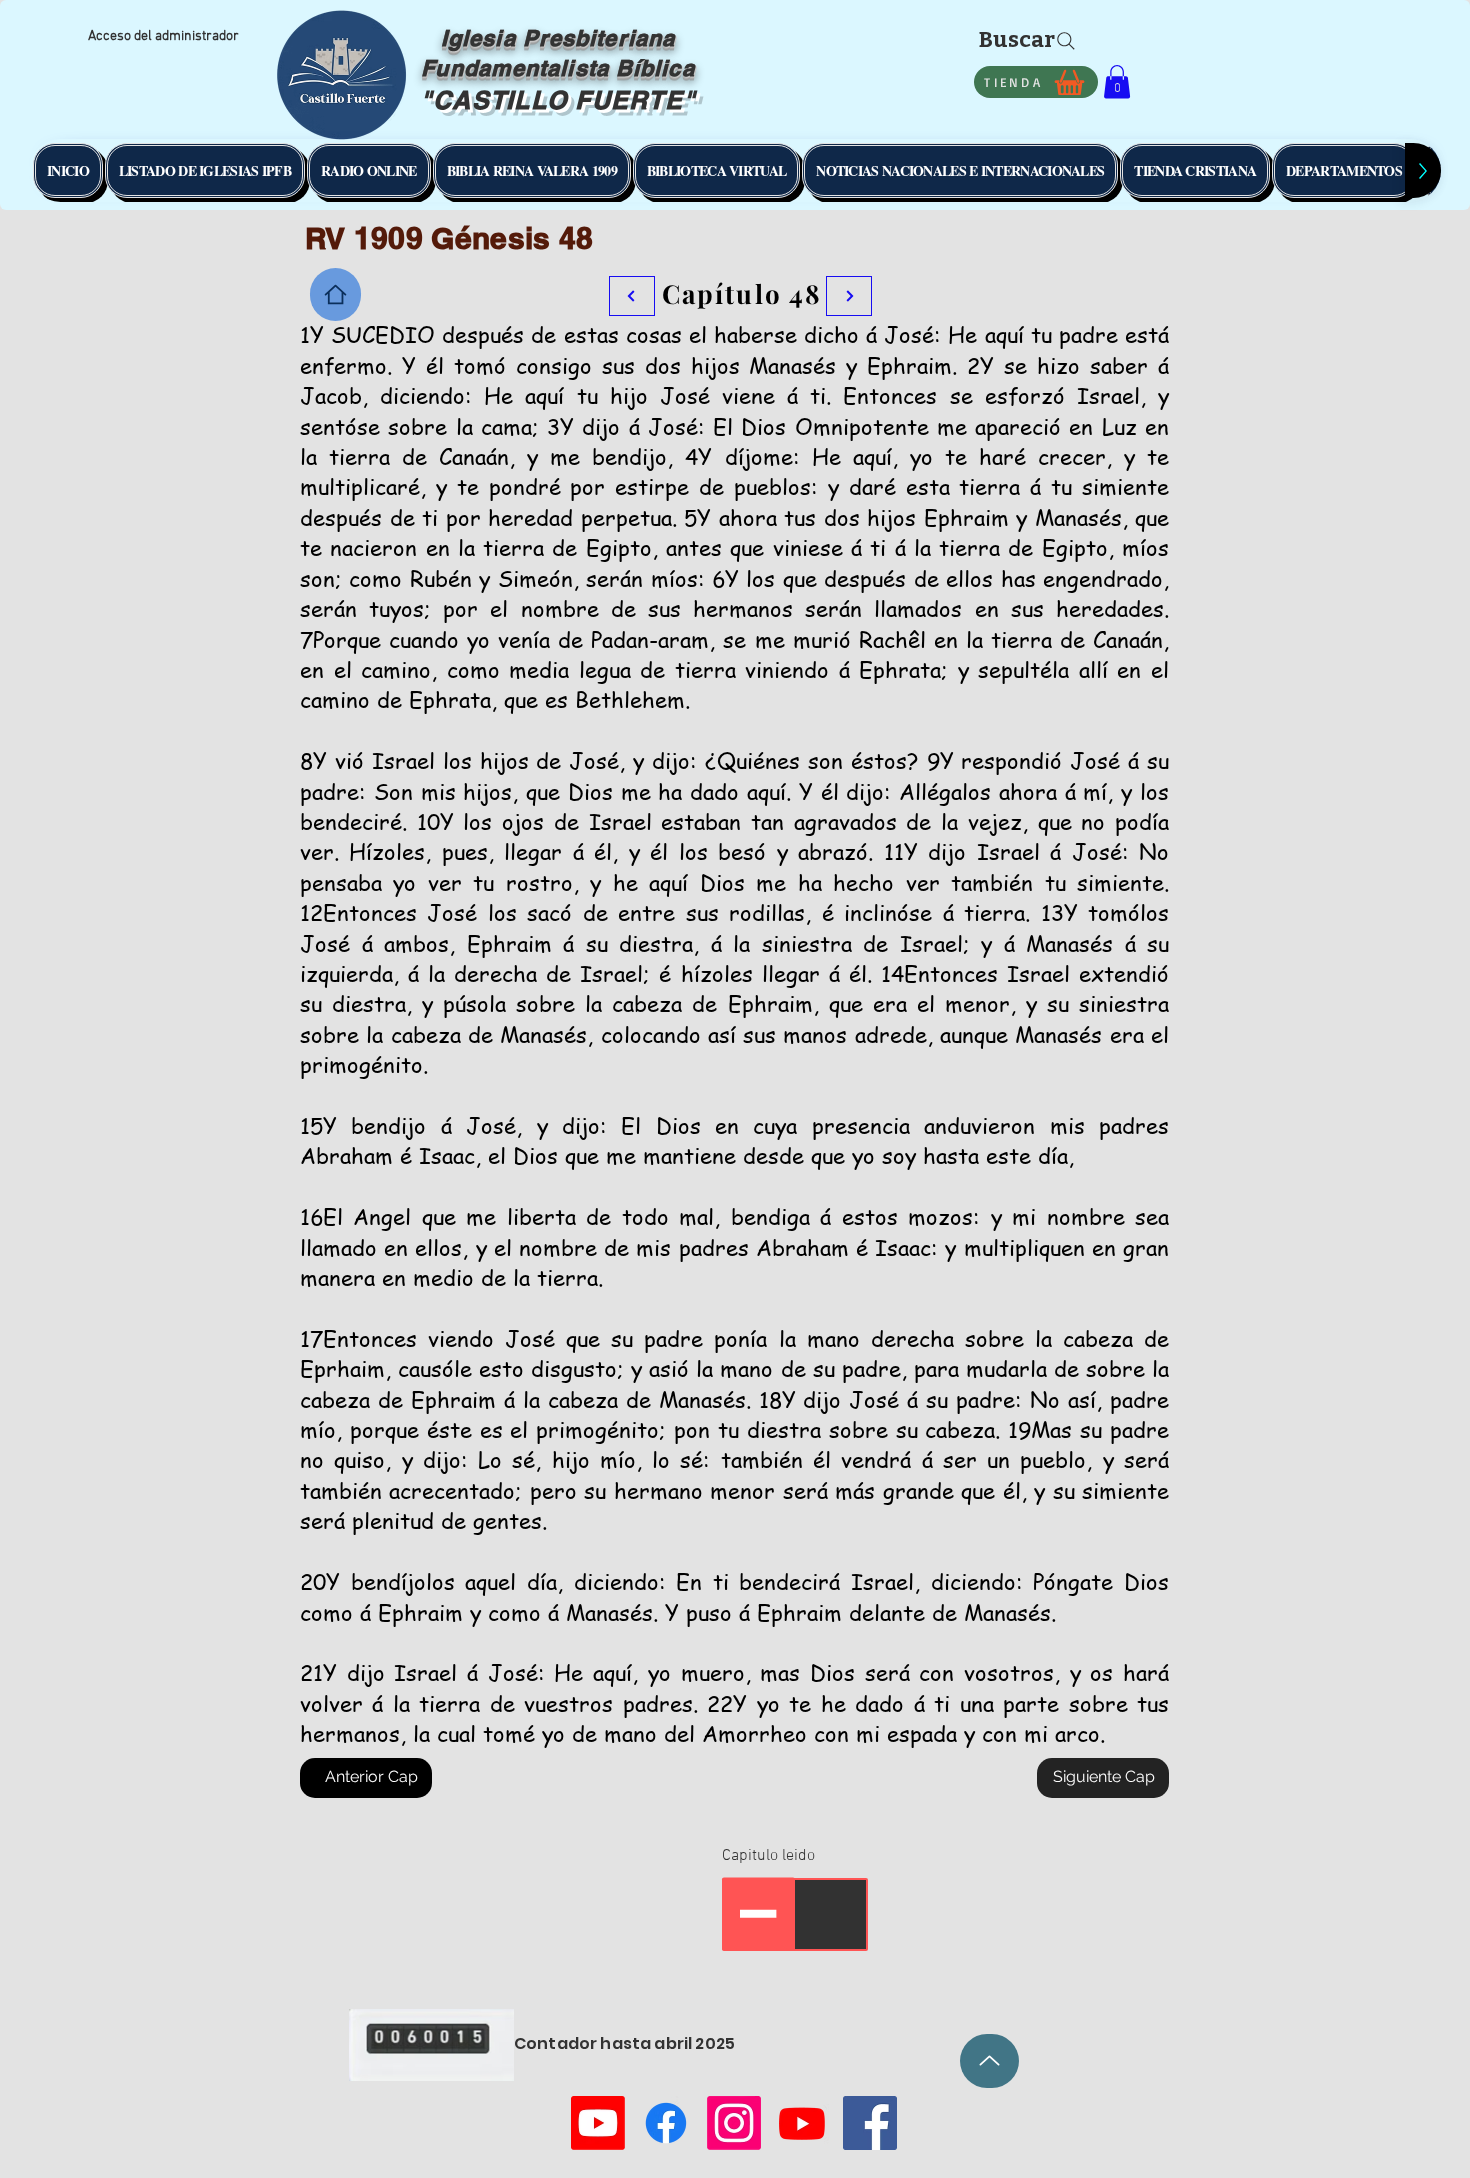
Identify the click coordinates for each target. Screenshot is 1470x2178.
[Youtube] (598, 2123)
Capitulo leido (768, 1856)
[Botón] (849, 296)
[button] (1117, 81)
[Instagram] (734, 2123)
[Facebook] (666, 2123)
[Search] (1066, 41)
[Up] (989, 2061)
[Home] (335, 294)
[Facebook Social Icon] (870, 2123)
